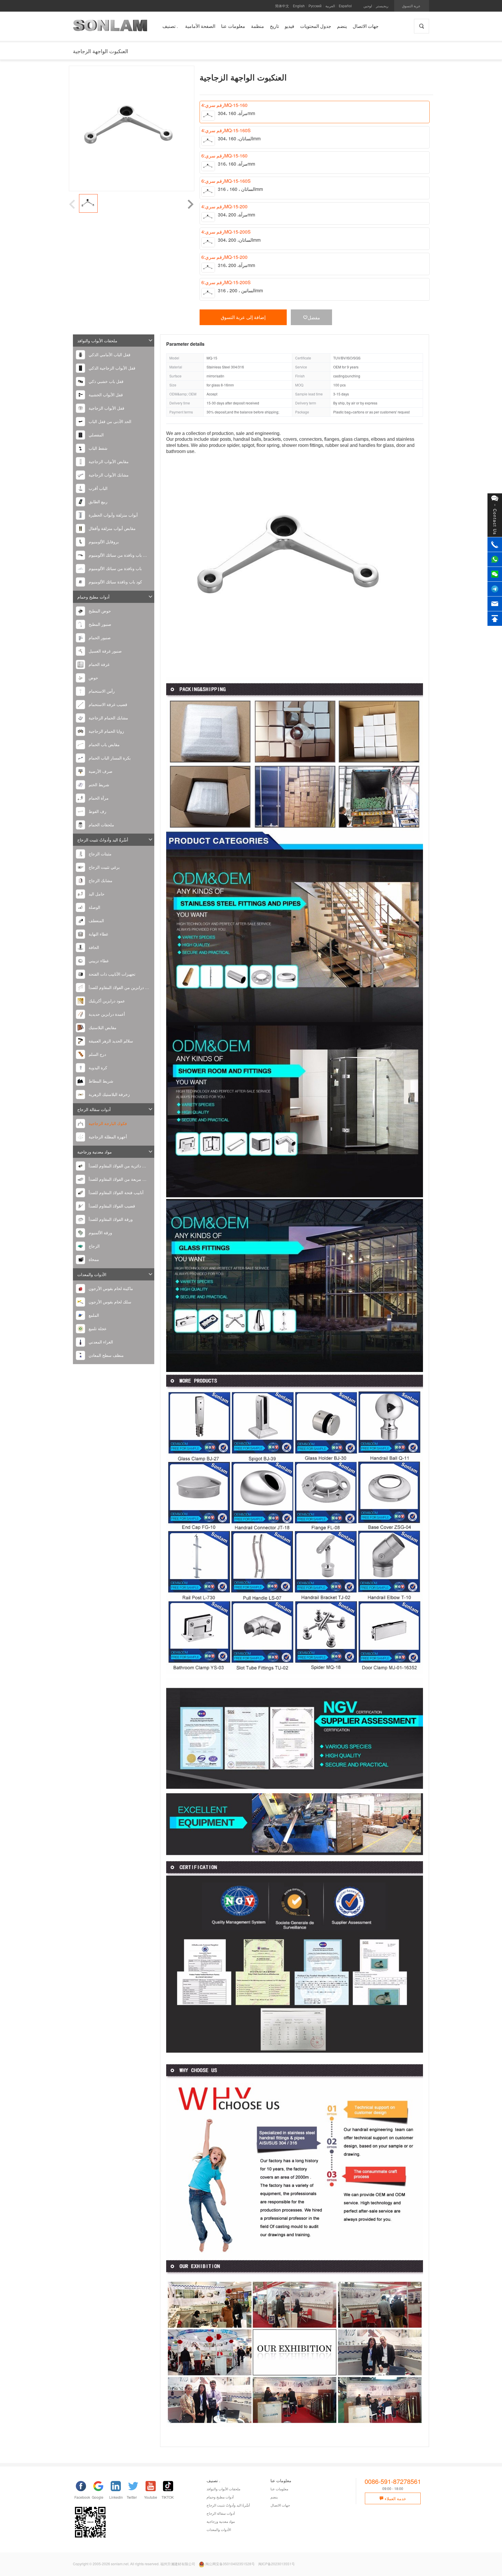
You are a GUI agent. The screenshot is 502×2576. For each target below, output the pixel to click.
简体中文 (282, 6)
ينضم (274, 2497)
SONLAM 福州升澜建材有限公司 (110, 28)
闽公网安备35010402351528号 (230, 2564)
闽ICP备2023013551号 (277, 2564)
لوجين (368, 6)
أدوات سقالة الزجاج (94, 1109)
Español (345, 6)
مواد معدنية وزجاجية (95, 1152)
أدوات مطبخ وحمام (93, 597)
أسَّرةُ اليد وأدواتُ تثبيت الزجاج (103, 840)
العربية (330, 6)
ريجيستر (382, 6)
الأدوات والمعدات (92, 1274)
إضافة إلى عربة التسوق (243, 317)
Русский (315, 6)
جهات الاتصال (280, 2505)
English (299, 6)
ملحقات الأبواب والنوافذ (97, 341)
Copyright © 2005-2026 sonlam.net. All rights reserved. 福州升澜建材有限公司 (134, 2564)
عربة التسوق (411, 6)
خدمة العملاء (395, 2498)
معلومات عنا (279, 2489)
